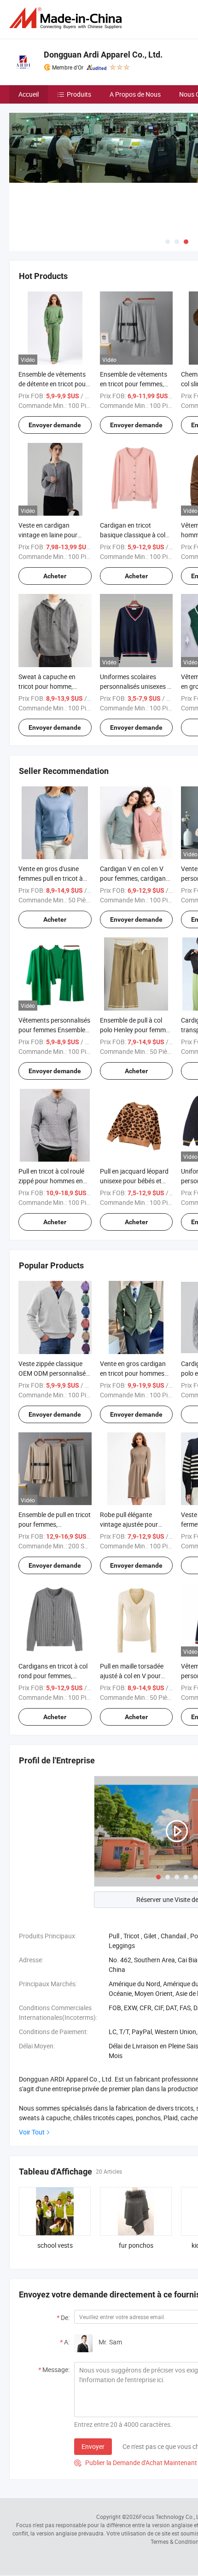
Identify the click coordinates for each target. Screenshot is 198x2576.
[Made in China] (67, 18)
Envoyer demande (55, 425)
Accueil (29, 94)
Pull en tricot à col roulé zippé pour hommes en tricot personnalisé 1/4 (51, 1181)
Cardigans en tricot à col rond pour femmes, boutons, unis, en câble (53, 1676)
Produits (79, 94)
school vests (55, 2245)
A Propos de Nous (135, 94)
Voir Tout (32, 2132)
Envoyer (93, 2446)
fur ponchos (136, 2245)
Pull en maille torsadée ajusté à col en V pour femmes (132, 1676)
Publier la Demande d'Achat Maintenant (136, 2463)
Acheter (55, 576)
